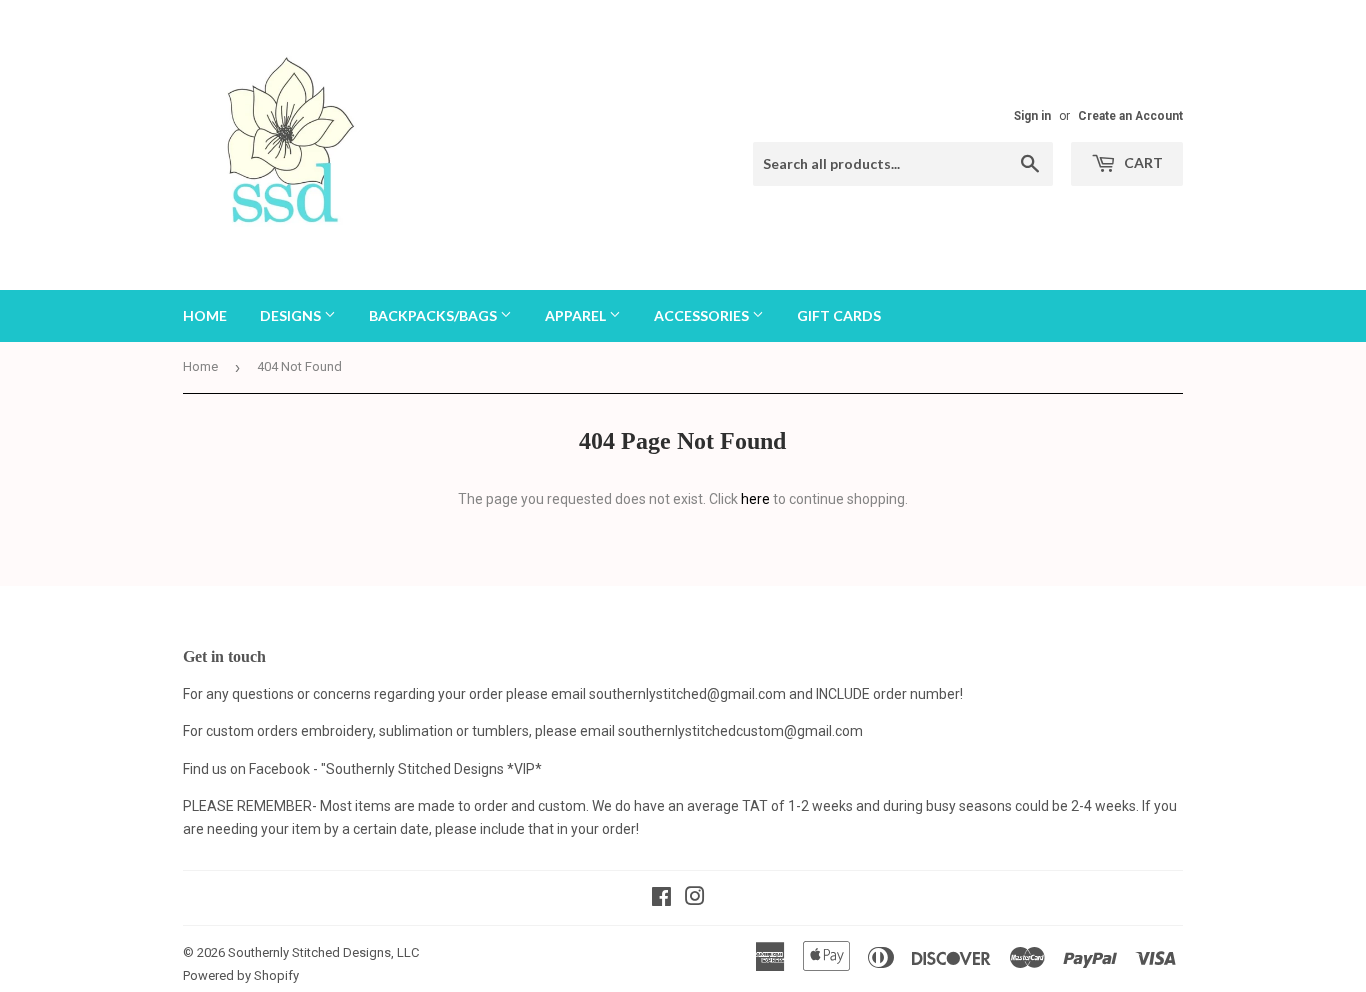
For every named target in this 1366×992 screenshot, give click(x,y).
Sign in (1032, 116)
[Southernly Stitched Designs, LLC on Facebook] (661, 899)
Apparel (577, 315)
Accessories (703, 315)
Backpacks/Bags (434, 315)
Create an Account (1130, 116)
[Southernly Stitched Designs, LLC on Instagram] (695, 899)
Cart (1142, 162)
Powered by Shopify (241, 975)
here (755, 499)
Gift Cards (839, 315)
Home (205, 315)
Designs (292, 315)
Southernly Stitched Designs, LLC (323, 952)
